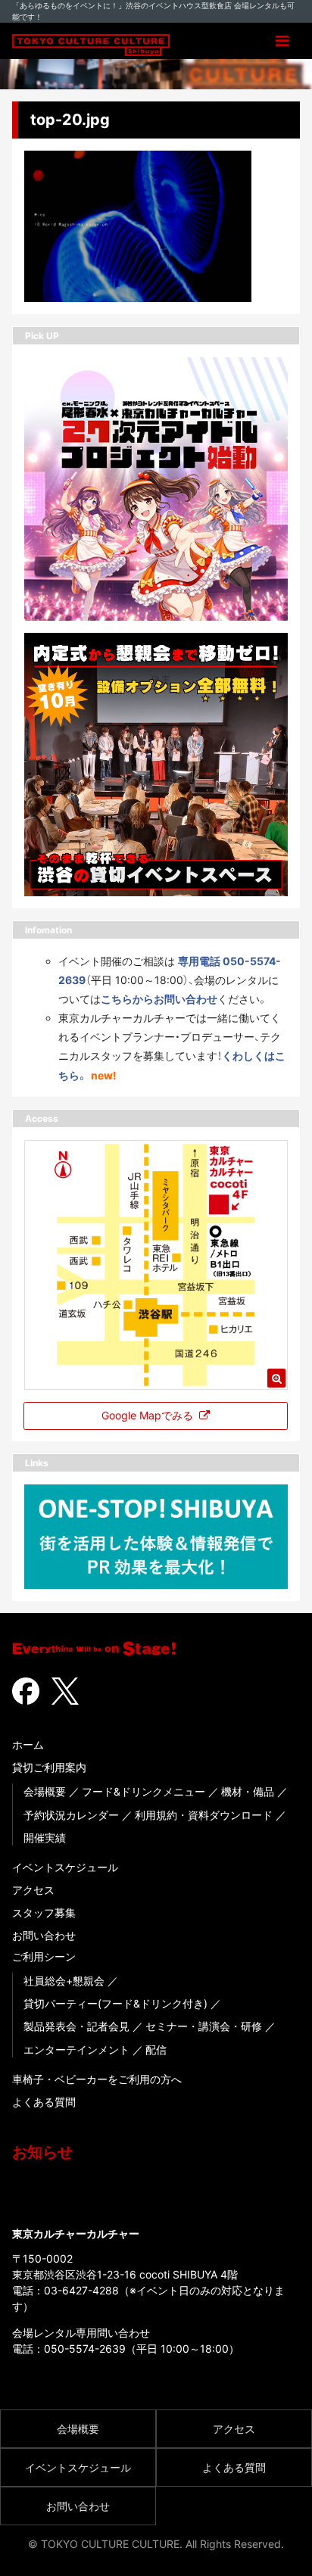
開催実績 (45, 1838)
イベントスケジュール (65, 1867)
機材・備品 (248, 1791)
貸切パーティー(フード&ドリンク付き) (115, 2003)
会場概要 (45, 1791)
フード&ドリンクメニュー (144, 1791)
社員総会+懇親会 (64, 1981)
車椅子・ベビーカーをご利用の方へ (97, 2079)
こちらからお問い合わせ (159, 999)
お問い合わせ (44, 1935)
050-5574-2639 (85, 2349)
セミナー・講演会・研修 (204, 2026)
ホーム (28, 1744)
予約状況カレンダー (71, 1815)
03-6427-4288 (81, 2290)
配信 (156, 2050)
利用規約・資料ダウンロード (204, 1815)
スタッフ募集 (44, 1913)
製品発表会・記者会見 (76, 2026)
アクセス (33, 1890)
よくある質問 (44, 2102)
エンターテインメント (76, 2050)
